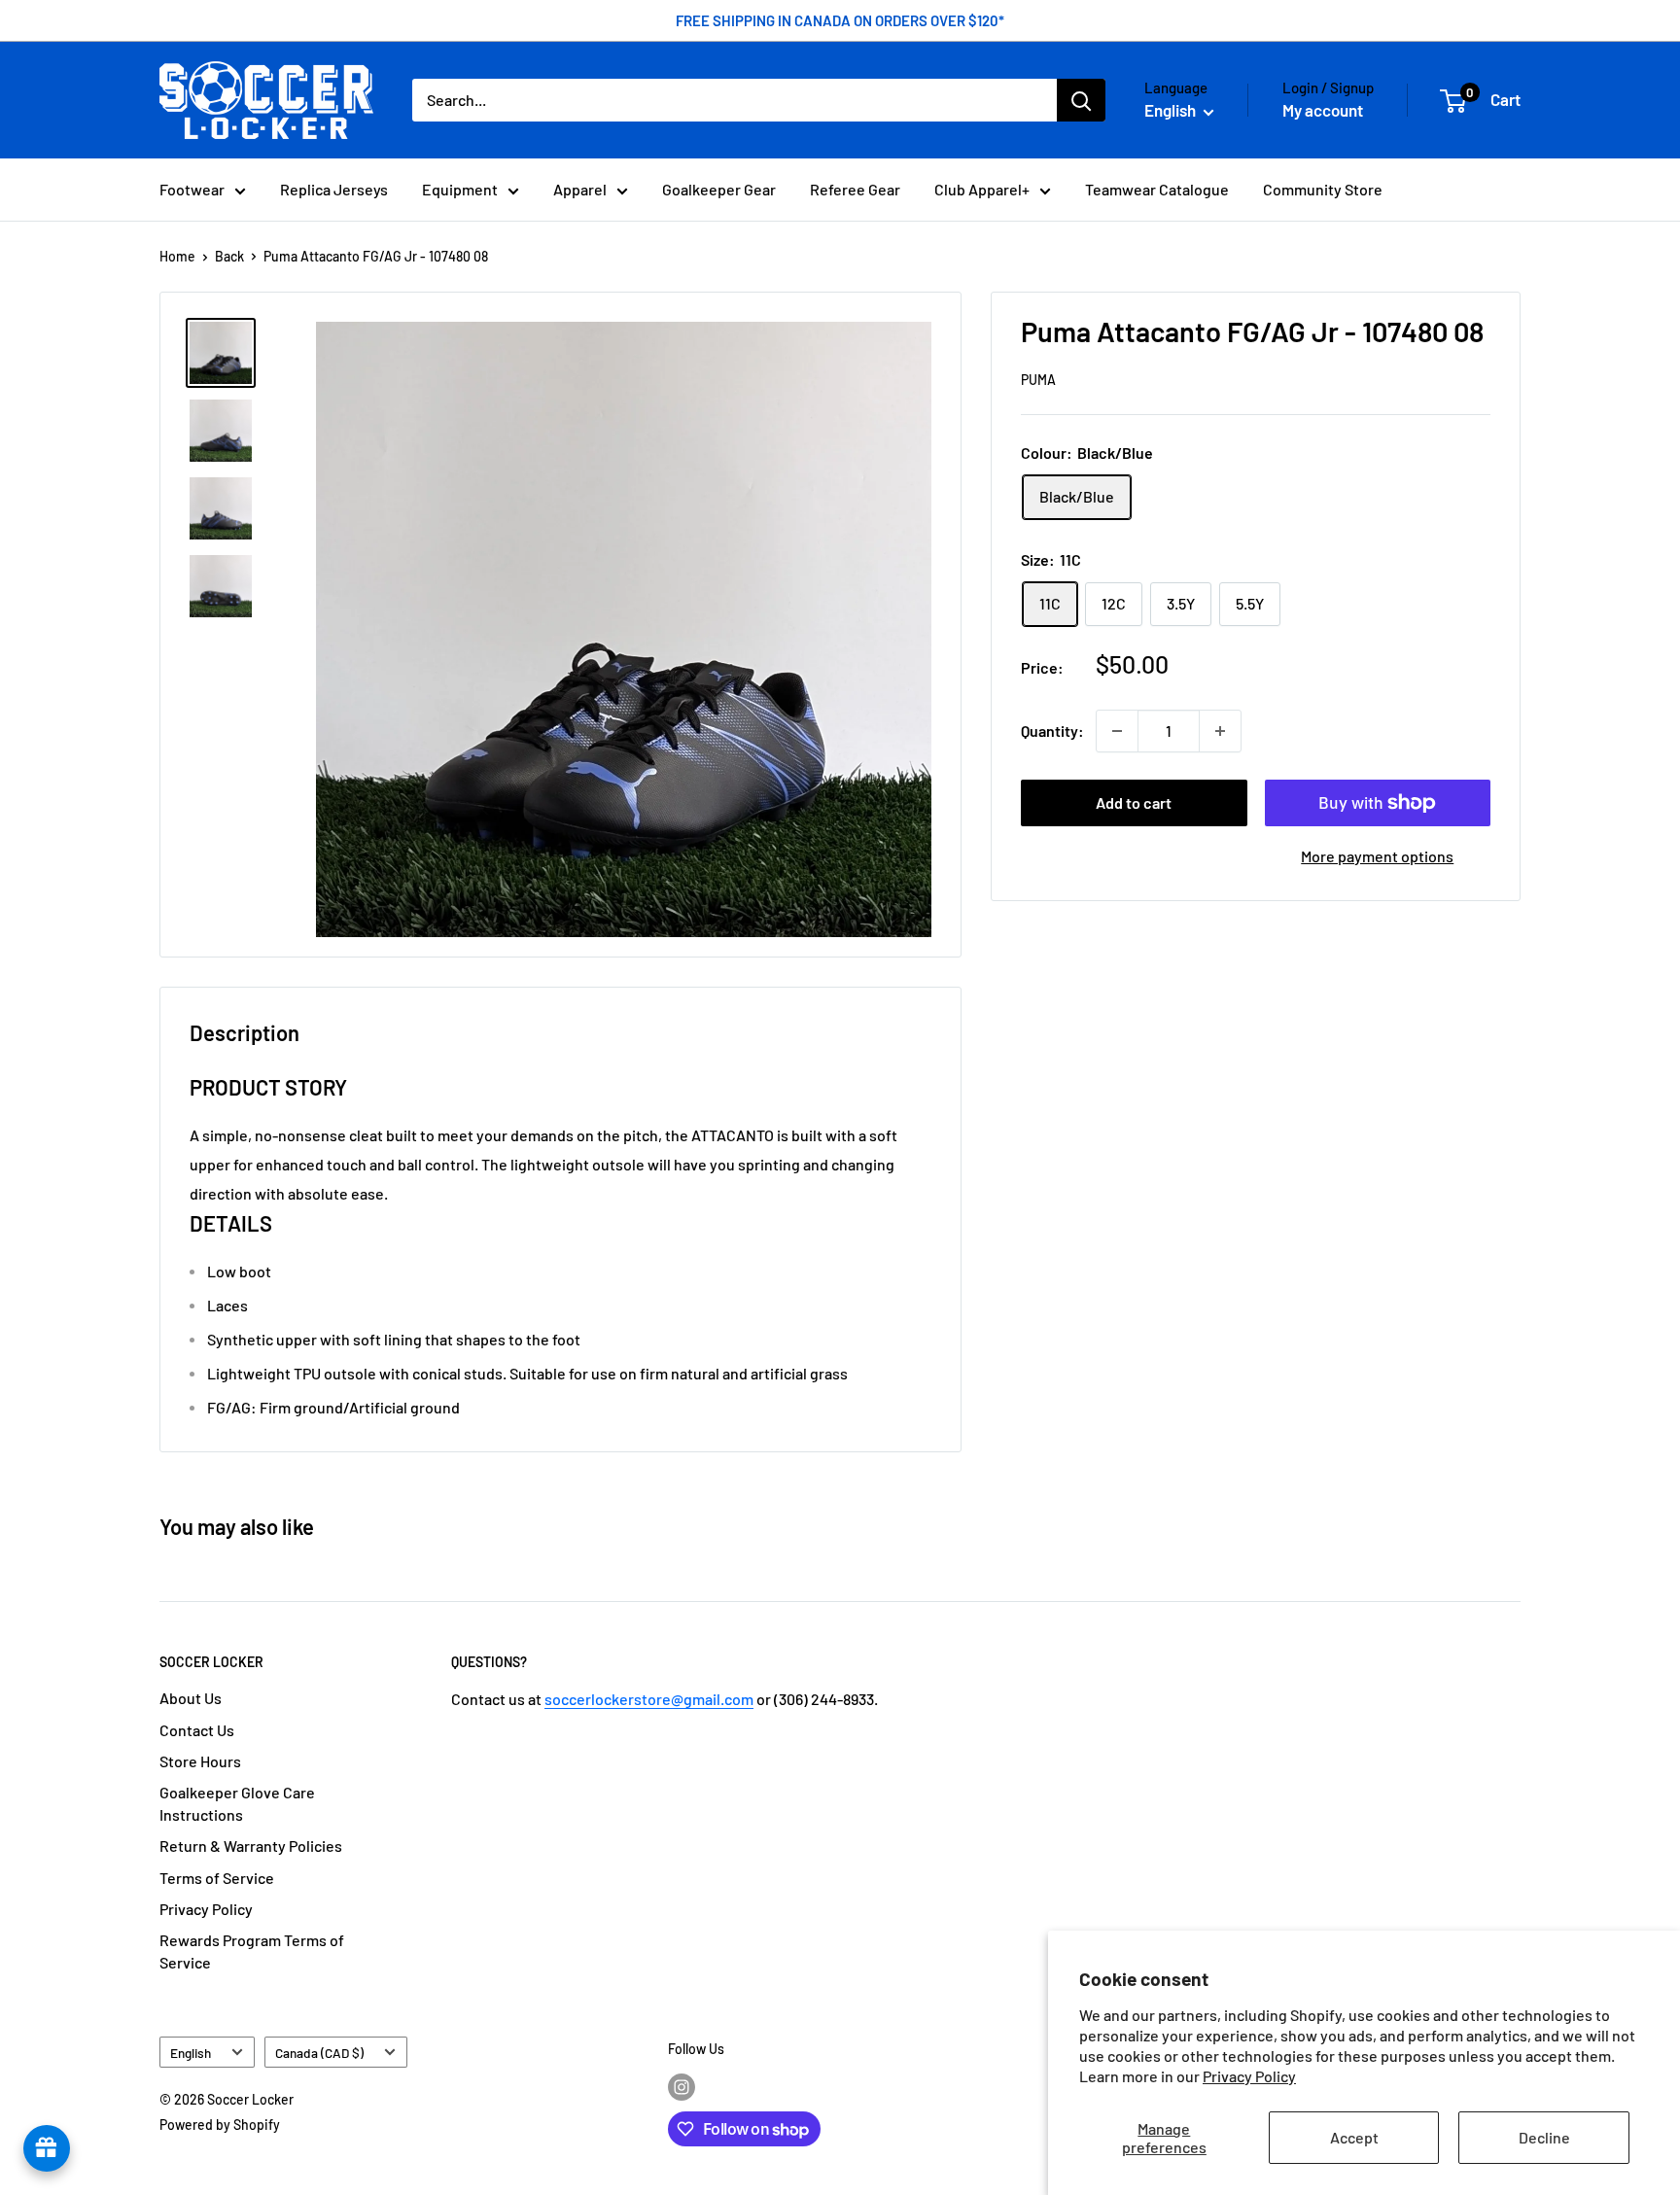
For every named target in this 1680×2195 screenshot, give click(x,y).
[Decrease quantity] (1117, 731)
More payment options (1377, 856)
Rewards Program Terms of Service (252, 1951)
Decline (1544, 2137)
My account (1323, 110)
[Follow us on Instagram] (682, 2087)
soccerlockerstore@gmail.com (649, 1699)
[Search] (1081, 100)
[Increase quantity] (1220, 731)
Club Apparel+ (982, 189)
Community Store (1323, 189)
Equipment (460, 189)
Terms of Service (217, 1878)
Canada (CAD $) (319, 2053)
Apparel (580, 189)
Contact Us (197, 1730)
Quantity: (1052, 731)
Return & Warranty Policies (251, 1846)
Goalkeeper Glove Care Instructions (237, 1803)
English (191, 2053)
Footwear (192, 189)
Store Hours (200, 1761)
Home (177, 256)
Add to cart (1134, 802)
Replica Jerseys (334, 189)
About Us (191, 1698)
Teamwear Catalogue (1157, 189)
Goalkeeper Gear (719, 189)
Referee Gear (855, 189)
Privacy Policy (1249, 2076)
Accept (1354, 2137)
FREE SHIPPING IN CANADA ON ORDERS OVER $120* (840, 20)
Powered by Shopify (220, 2125)
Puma (1038, 381)
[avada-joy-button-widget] (47, 2148)
